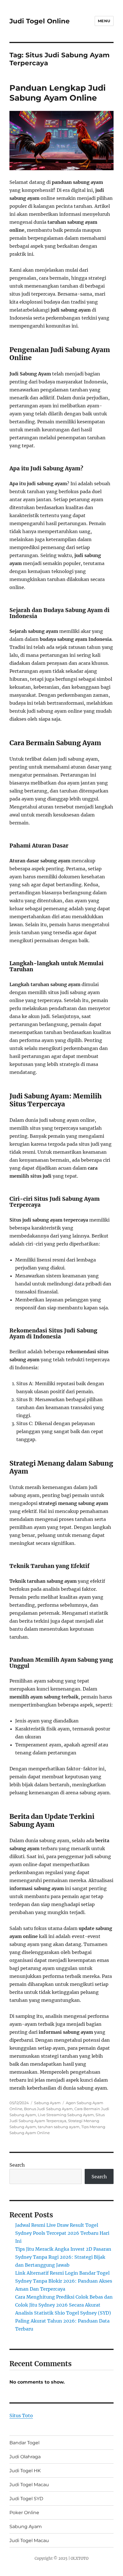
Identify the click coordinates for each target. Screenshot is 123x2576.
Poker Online (24, 2513)
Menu (104, 21)
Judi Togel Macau (29, 2485)
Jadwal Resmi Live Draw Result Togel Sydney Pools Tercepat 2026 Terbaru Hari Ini (62, 2233)
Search (17, 2165)
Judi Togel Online (40, 21)
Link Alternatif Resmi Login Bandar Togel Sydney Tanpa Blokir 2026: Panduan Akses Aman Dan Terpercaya (64, 2281)
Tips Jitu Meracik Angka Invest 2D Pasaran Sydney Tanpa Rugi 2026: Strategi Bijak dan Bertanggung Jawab (63, 2257)
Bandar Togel (24, 2443)
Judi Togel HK (25, 2471)
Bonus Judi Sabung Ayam (48, 2109)
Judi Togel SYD (26, 2499)
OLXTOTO (80, 2558)
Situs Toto (21, 2415)
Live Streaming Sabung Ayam (66, 2115)
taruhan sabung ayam (59, 2127)
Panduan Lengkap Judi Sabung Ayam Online (57, 93)
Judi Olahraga (25, 2457)
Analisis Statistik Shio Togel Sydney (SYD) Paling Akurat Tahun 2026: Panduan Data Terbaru (63, 2321)
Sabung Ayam (47, 2103)
